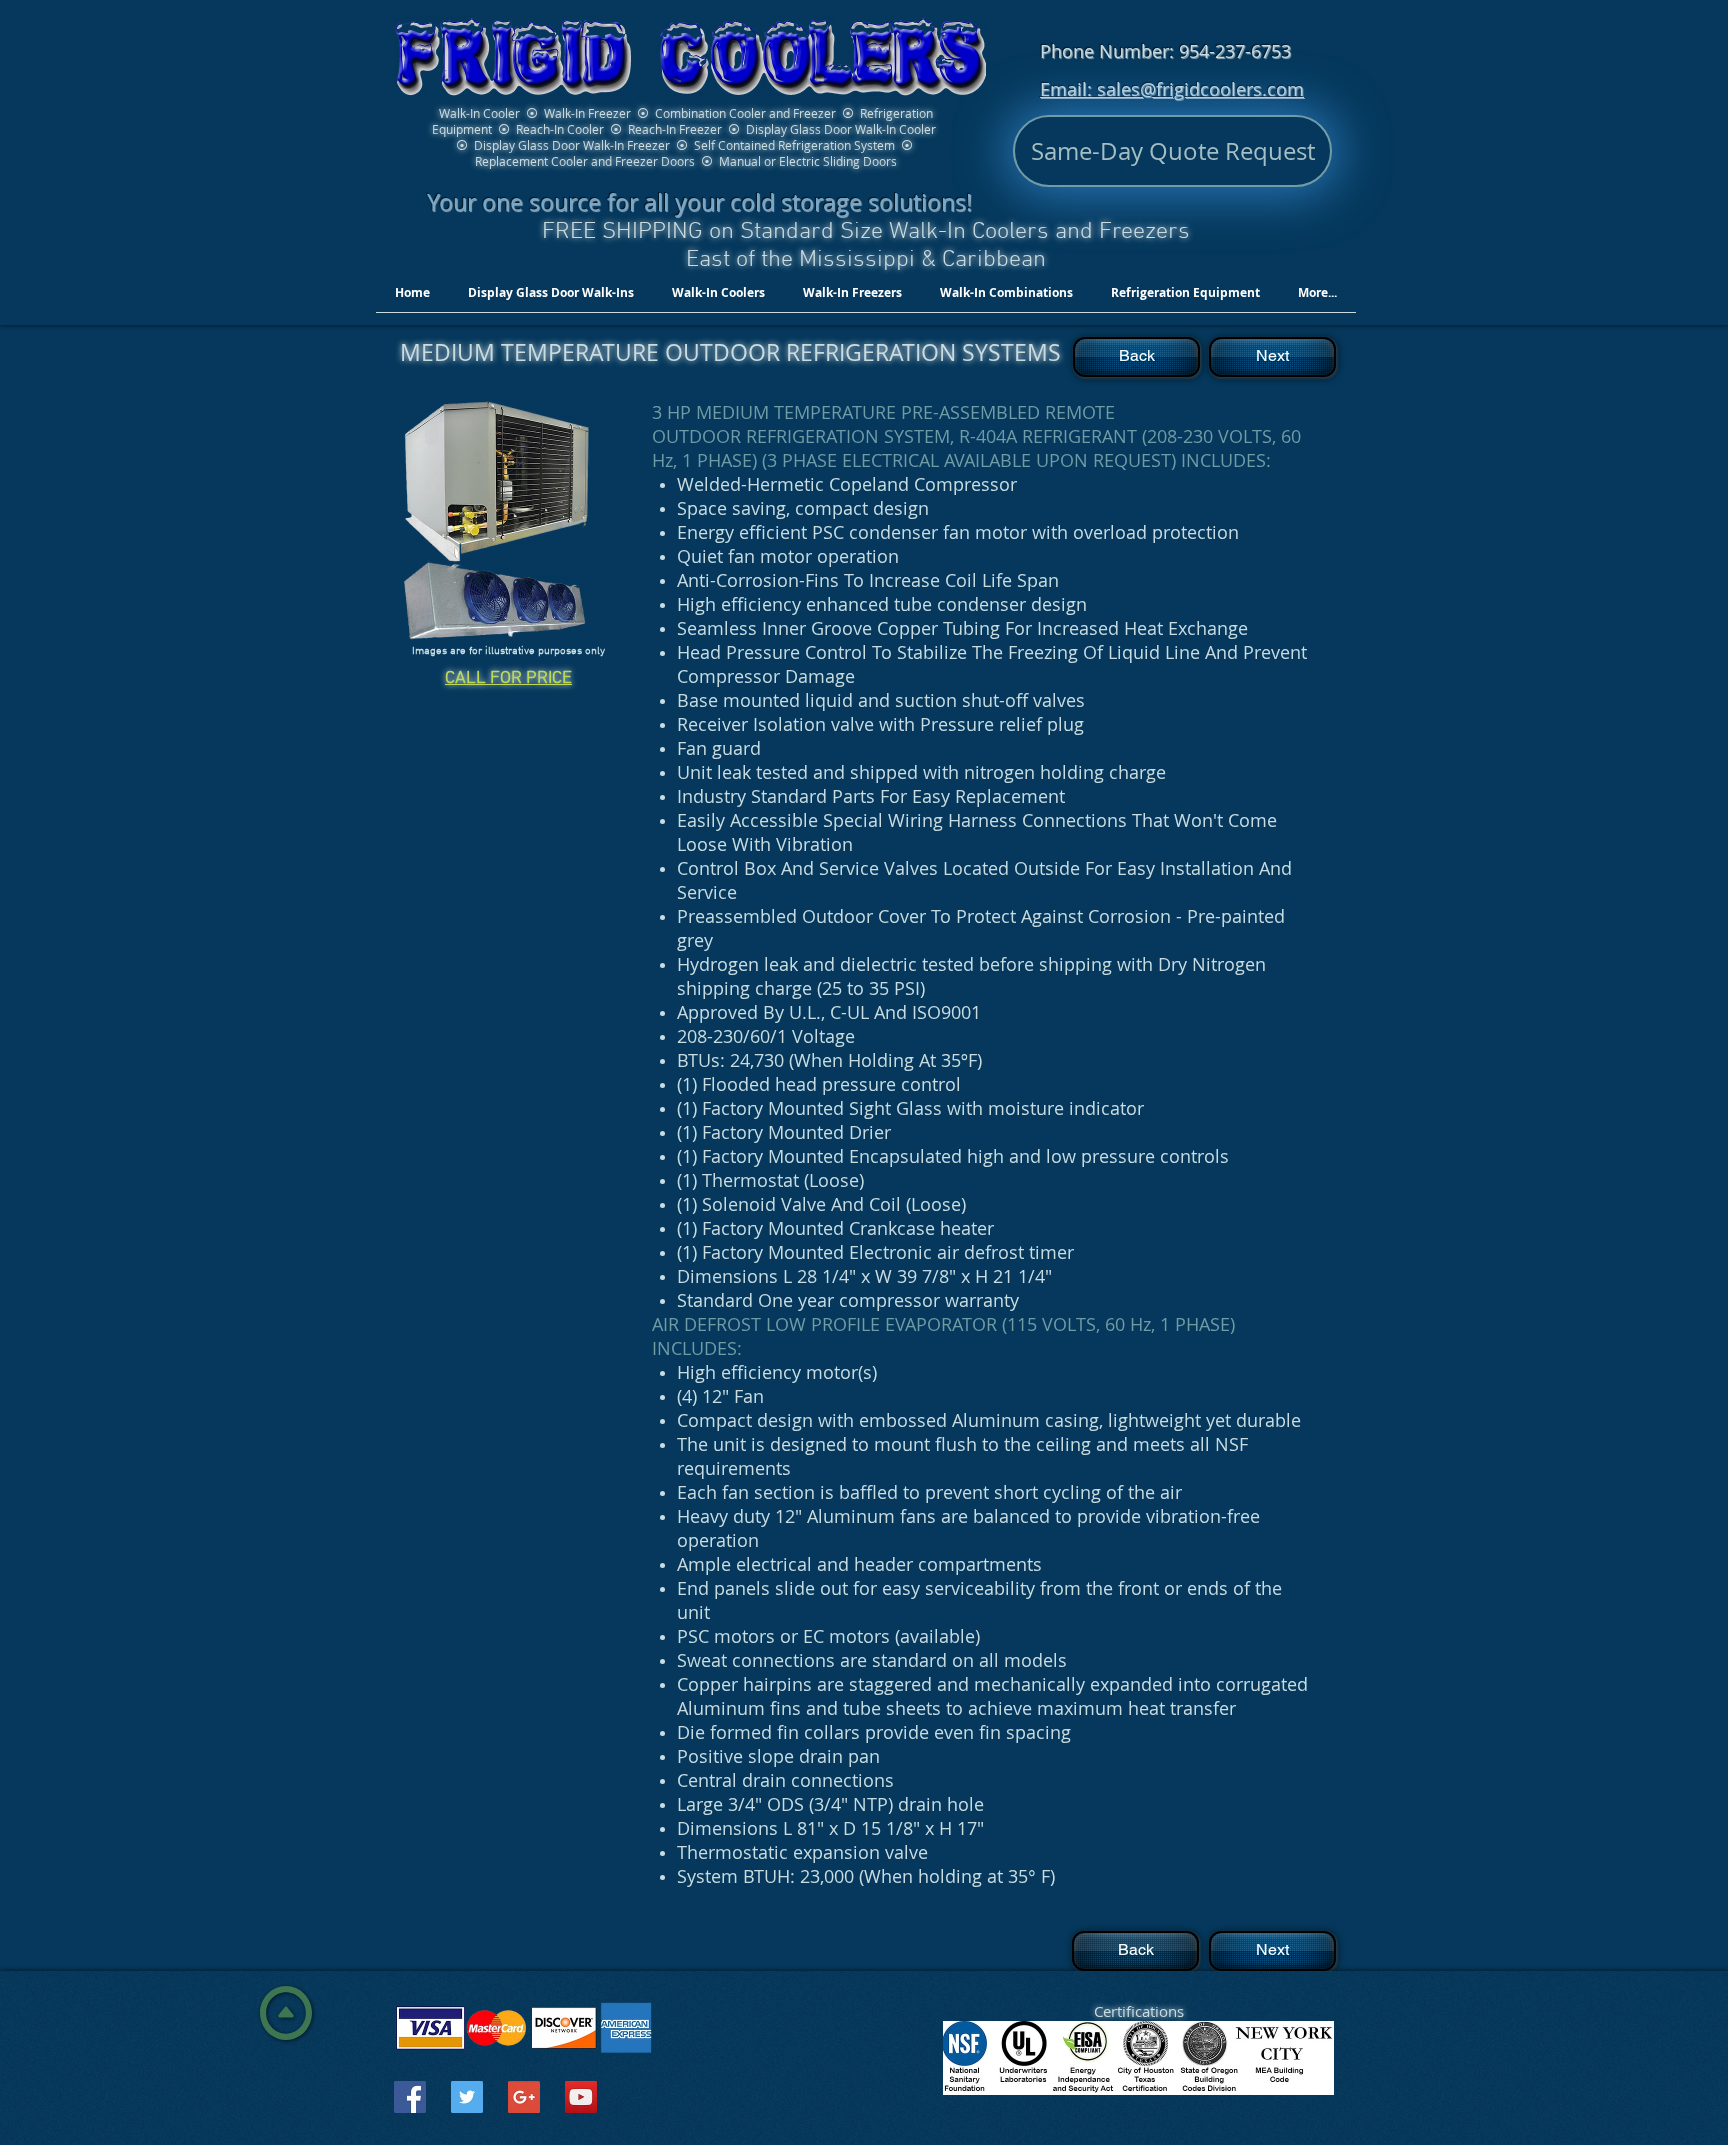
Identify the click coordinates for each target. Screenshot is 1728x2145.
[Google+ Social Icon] (524, 2097)
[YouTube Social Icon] (581, 2097)
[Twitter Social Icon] (467, 2097)
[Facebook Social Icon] (410, 2097)
